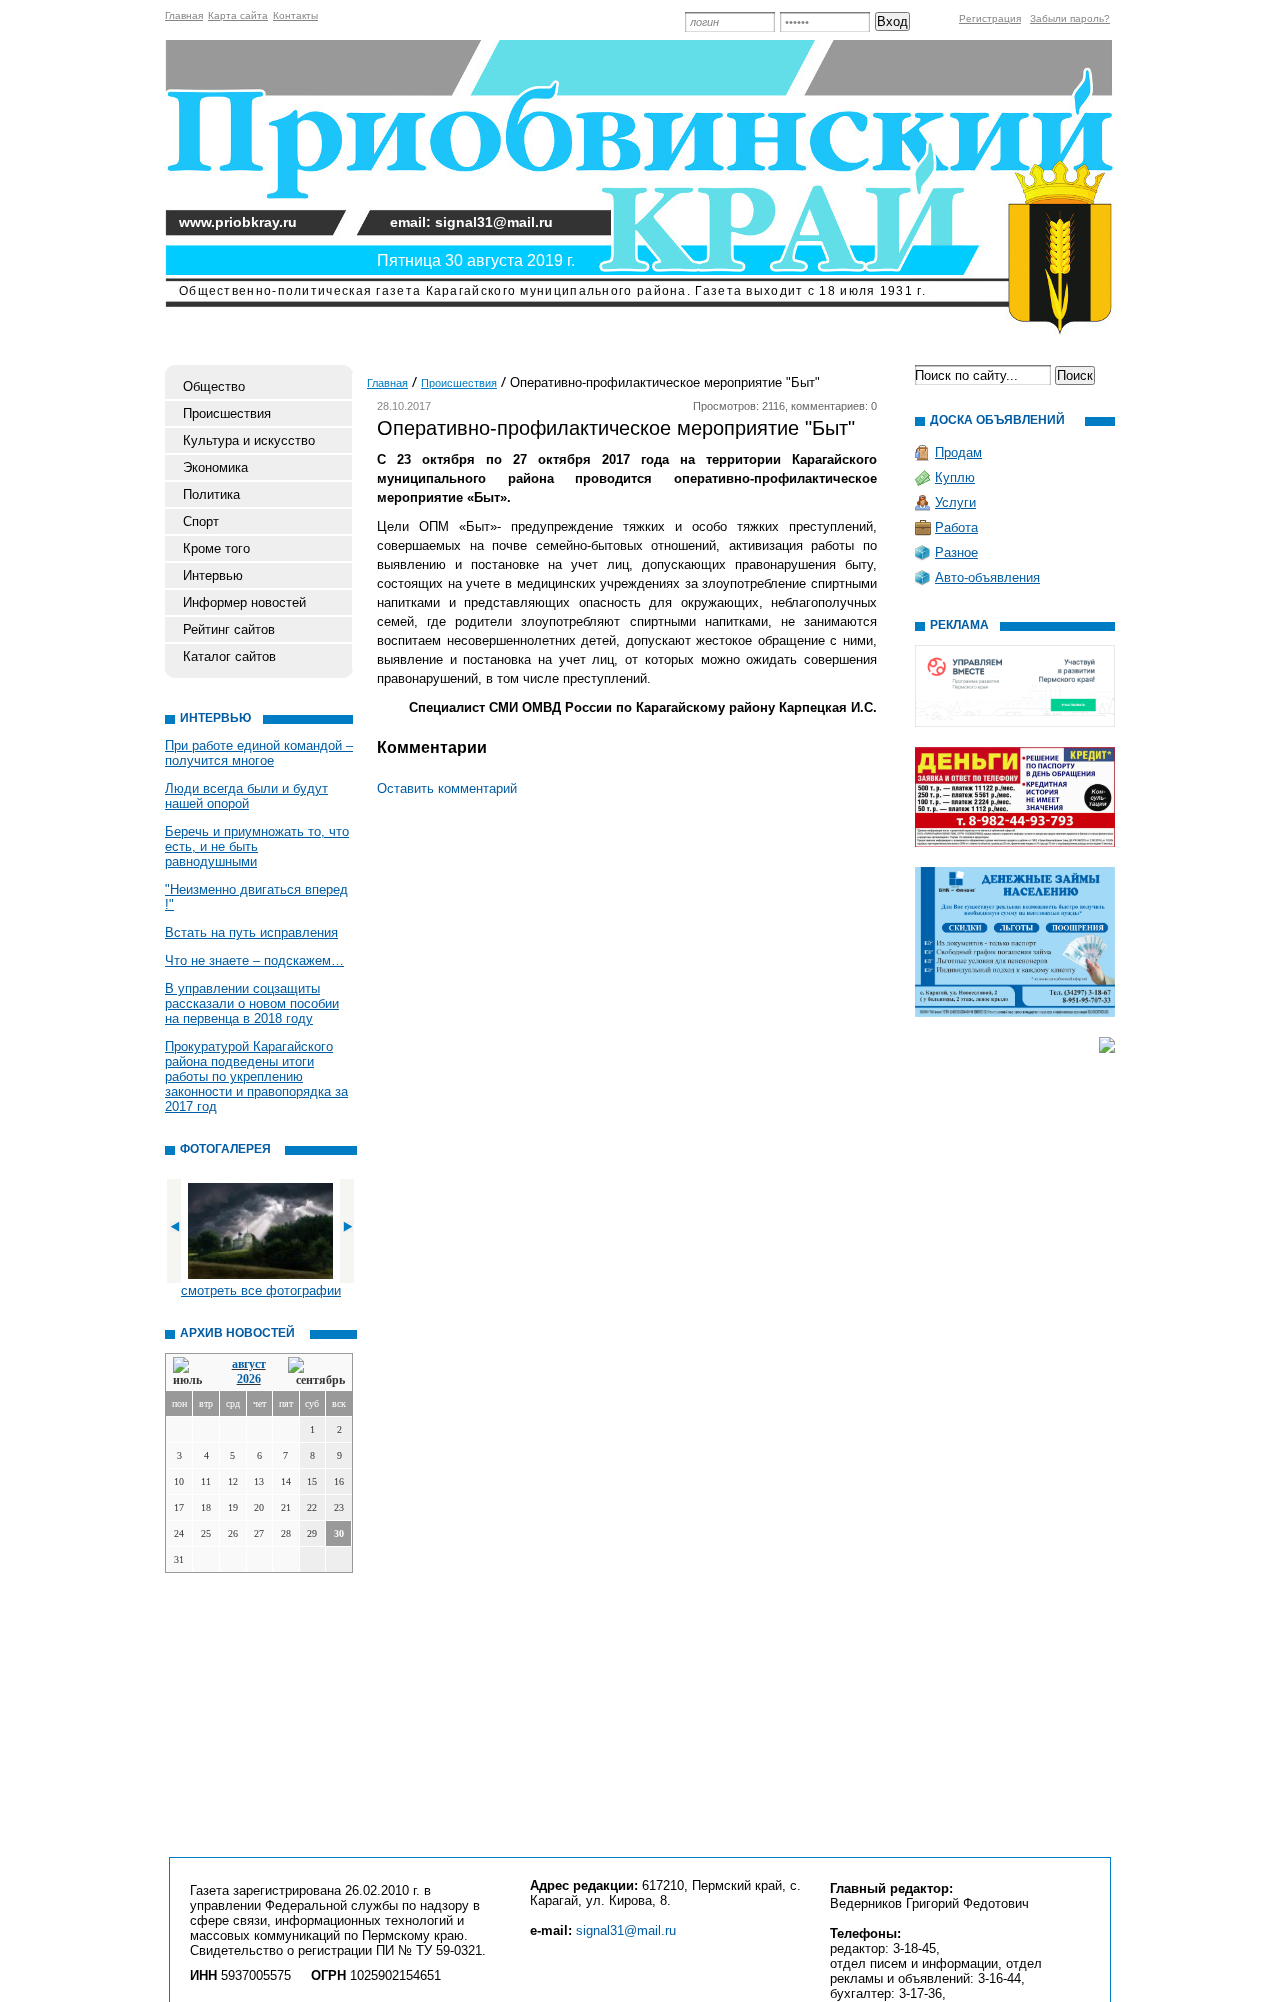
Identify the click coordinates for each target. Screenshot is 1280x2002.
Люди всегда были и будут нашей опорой (246, 796)
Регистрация (990, 18)
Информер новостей (244, 602)
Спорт (201, 521)
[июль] (191, 1372)
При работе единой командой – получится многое (259, 753)
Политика (211, 494)
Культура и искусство (249, 440)
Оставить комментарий (447, 788)
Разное (956, 552)
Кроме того (216, 548)
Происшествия (227, 413)
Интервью (213, 575)
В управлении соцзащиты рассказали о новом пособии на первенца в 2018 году (252, 1003)
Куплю (955, 477)
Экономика (215, 467)
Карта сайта (238, 15)
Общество (214, 386)
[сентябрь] (316, 1372)
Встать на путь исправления (251, 932)
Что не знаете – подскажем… (254, 960)
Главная (184, 15)
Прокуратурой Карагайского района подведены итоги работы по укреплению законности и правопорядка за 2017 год (256, 1076)
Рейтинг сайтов (229, 629)
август (249, 1364)
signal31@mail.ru (626, 1930)
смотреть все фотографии (261, 1290)
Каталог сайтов (229, 656)
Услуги (955, 502)
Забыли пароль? (1070, 18)
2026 (249, 1379)
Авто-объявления (987, 577)
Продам (958, 452)
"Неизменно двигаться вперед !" (256, 897)
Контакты (295, 15)
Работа (956, 527)
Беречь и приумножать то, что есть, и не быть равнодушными (257, 846)
